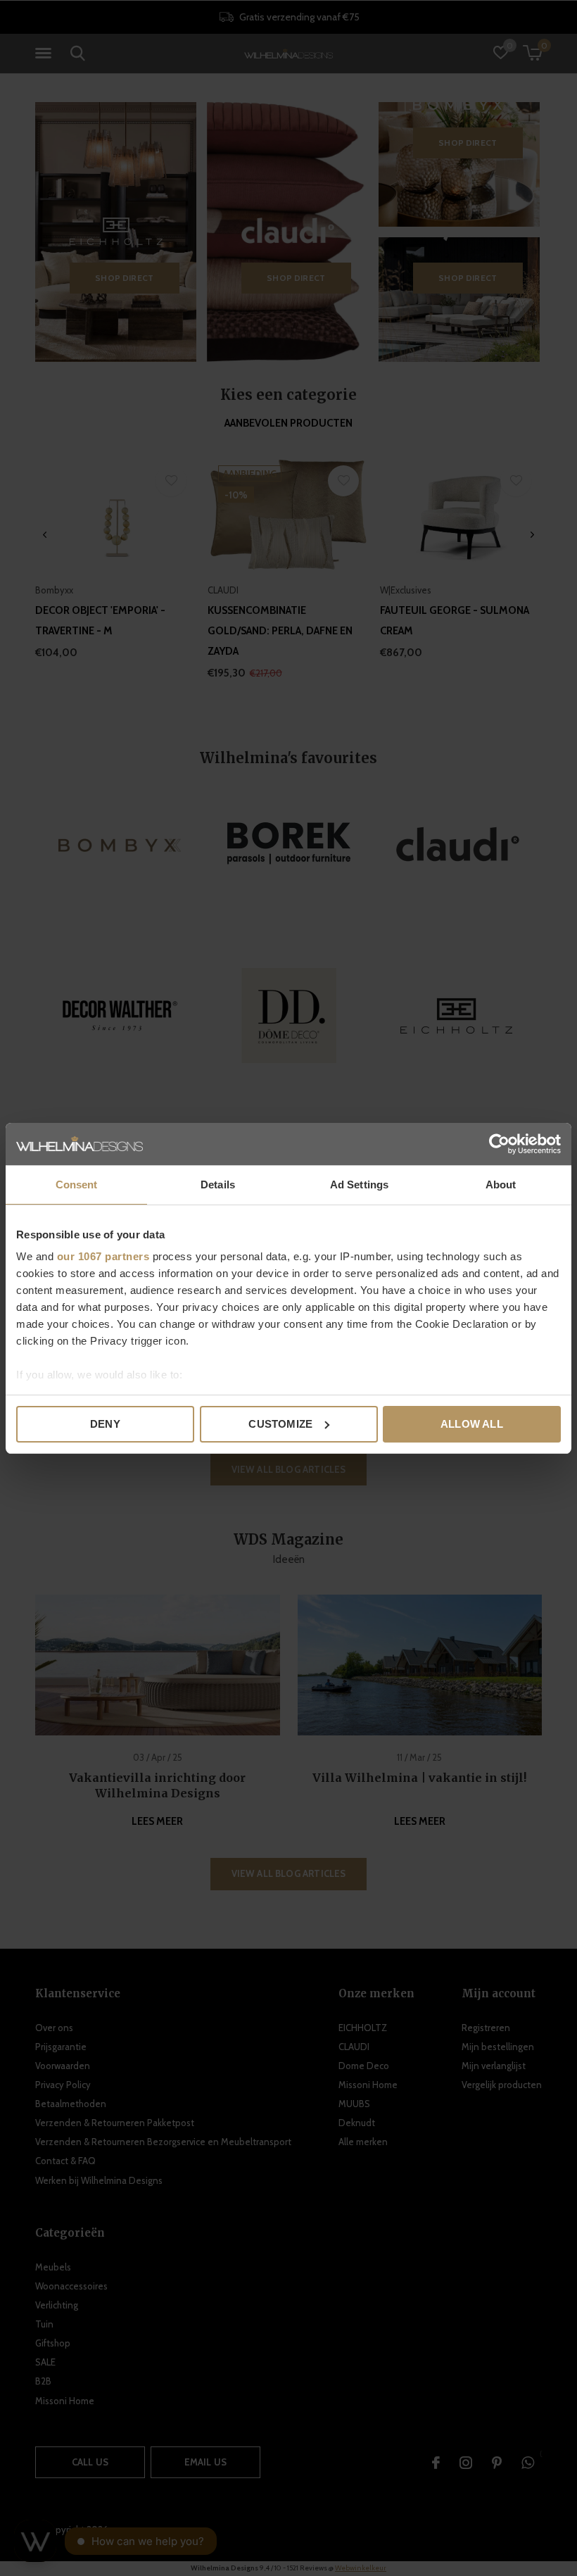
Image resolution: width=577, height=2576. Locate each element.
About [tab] (501, 1185)
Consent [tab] (77, 1185)
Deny (105, 1424)
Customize (280, 1424)
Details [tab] (218, 1185)
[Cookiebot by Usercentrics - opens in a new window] (499, 1144)
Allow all (472, 1424)
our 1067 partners (103, 1256)
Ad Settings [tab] (359, 1185)
